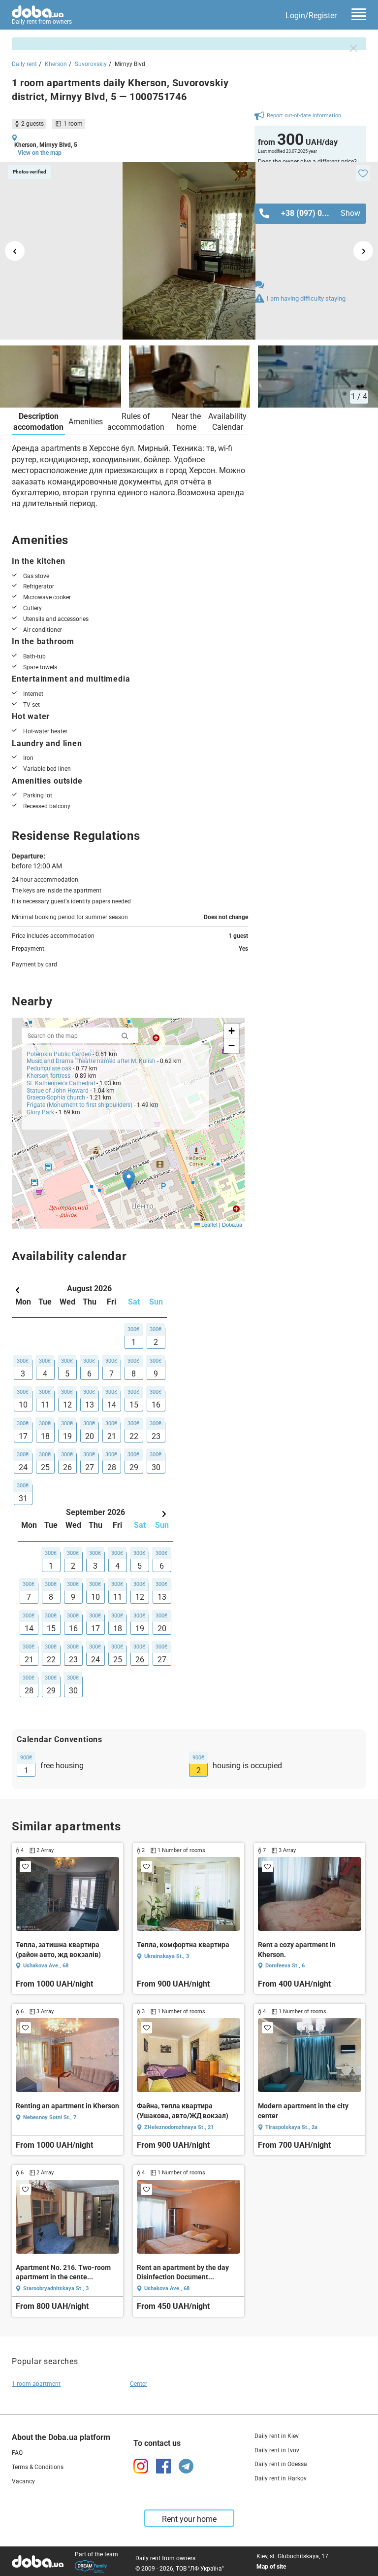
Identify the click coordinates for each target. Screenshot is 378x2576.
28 (112, 1467)
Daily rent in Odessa (281, 2464)
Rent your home (189, 2519)
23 (156, 1436)
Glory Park (40, 1112)
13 (90, 1405)
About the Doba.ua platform (61, 2437)
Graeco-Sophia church (56, 1098)
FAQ (17, 2453)
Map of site (271, 2567)
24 (23, 1467)
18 (45, 1436)
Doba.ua (232, 1224)
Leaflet (209, 1224)
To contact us (157, 2443)
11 (45, 1405)
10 (23, 1405)
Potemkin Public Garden (59, 1054)
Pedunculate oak (49, 1068)
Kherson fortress (48, 1076)
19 (67, 1436)
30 (156, 1467)
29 (134, 1467)
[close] (353, 48)
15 (134, 1405)
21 (112, 1436)
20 (90, 1436)
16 (156, 1405)
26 (67, 1467)
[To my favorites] (363, 173)
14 (112, 1405)
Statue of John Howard (58, 1091)
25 (45, 1467)
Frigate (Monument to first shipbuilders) (79, 1105)
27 (90, 1467)
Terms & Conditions (38, 2467)
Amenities (86, 422)
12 (67, 1405)
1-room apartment (36, 2384)
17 (23, 1436)
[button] (129, 1180)
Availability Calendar (227, 422)
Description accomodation (38, 422)
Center (139, 2384)
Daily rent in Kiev (277, 2436)
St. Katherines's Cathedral (62, 1083)
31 (23, 1498)
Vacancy (23, 2481)
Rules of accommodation (136, 422)
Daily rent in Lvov (277, 2450)
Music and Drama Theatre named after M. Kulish (91, 1061)
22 (134, 1436)
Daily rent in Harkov (281, 2478)
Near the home (186, 422)
